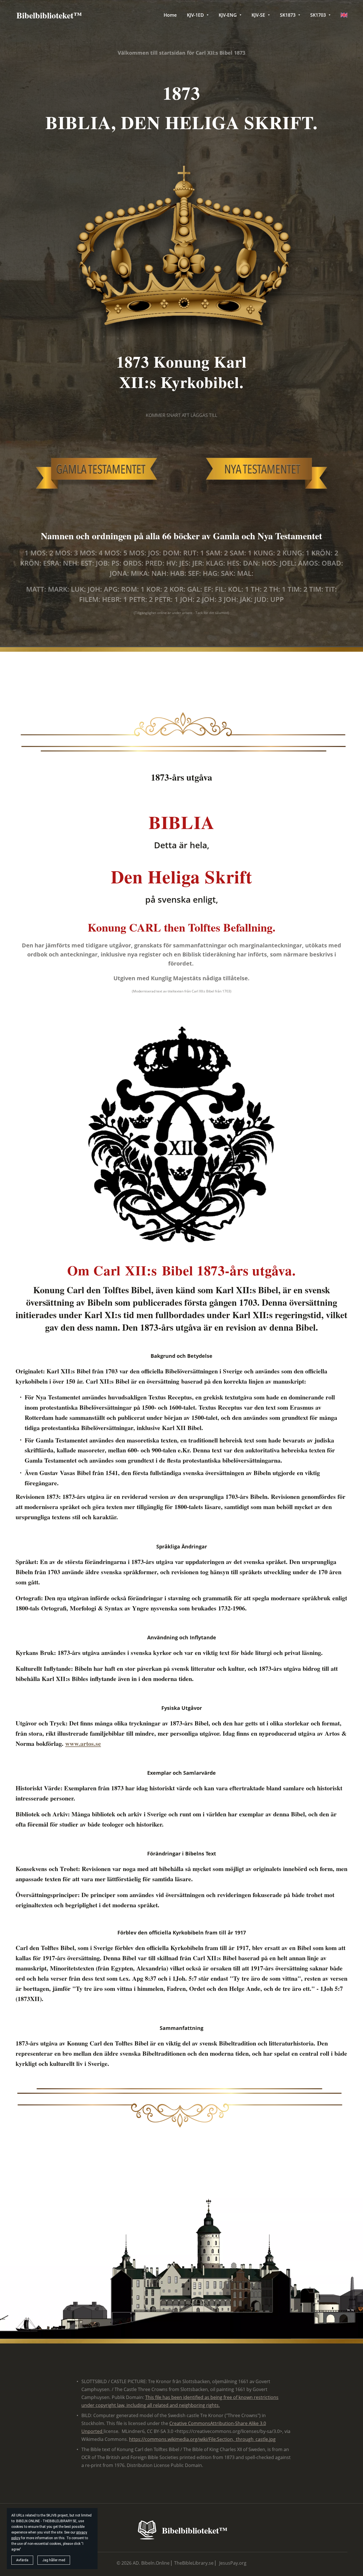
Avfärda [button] (22, 2560)
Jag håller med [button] (54, 2560)
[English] (344, 15)
